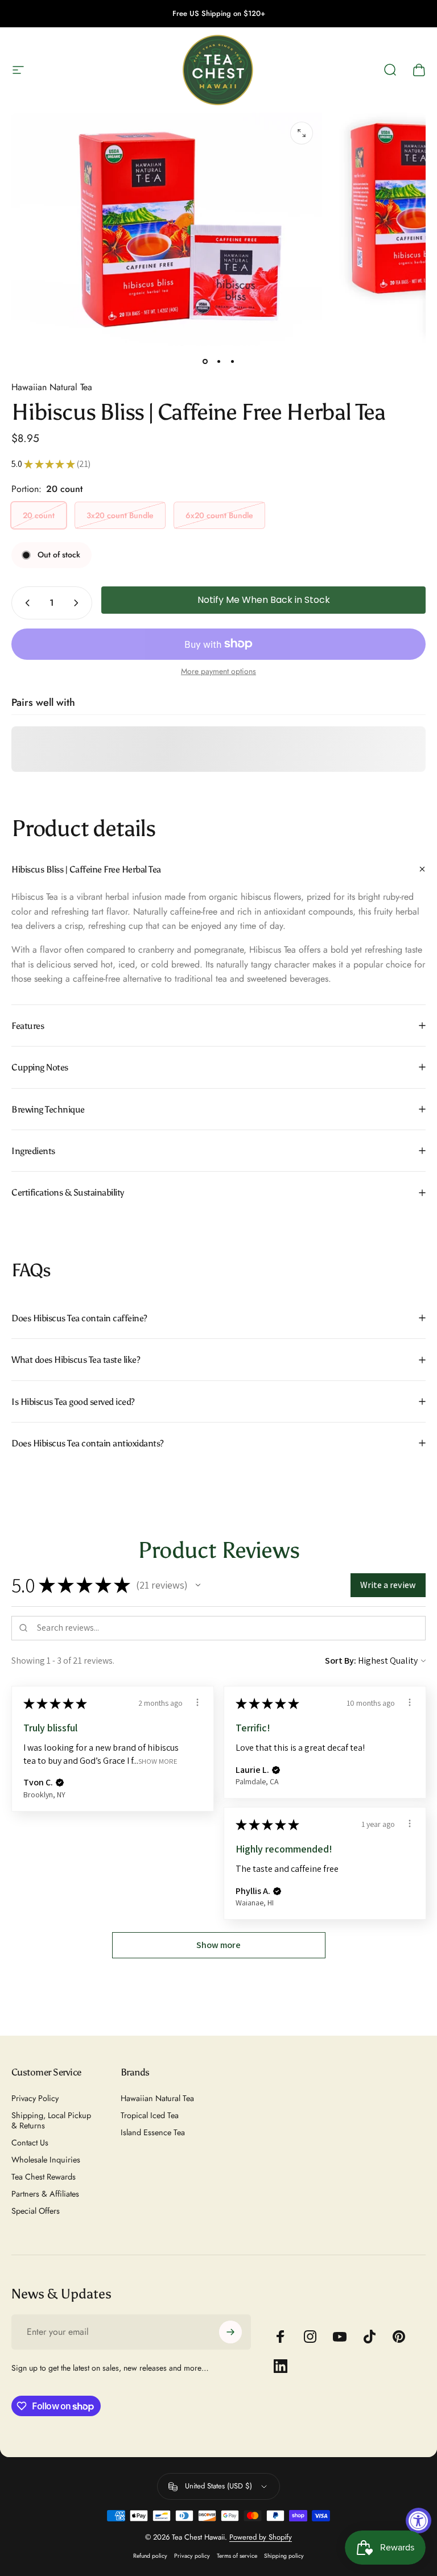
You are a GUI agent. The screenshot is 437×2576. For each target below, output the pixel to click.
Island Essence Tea (153, 2132)
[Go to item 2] (218, 362)
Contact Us (30, 2143)
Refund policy (150, 2556)
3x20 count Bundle (120, 515)
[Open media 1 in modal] (302, 133)
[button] (198, 1585)
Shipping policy (284, 2556)
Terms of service (237, 2556)
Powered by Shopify (261, 2537)
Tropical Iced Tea (150, 2115)
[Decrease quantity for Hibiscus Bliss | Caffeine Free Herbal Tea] (25, 603)
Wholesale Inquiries (46, 2160)
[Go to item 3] (232, 362)
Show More (158, 1761)
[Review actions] (197, 1702)
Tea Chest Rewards (44, 2177)
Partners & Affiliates (45, 2194)
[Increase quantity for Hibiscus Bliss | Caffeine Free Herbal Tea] (79, 603)
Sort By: (341, 1661)
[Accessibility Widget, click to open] (419, 2521)
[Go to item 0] (205, 362)
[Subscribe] (230, 2332)
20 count (39, 515)
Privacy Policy (35, 2098)
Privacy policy (192, 2556)
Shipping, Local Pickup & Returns (51, 2120)
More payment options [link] (218, 672)
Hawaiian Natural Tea (52, 387)
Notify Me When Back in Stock (264, 600)
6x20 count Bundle (219, 515)
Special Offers (36, 2211)
